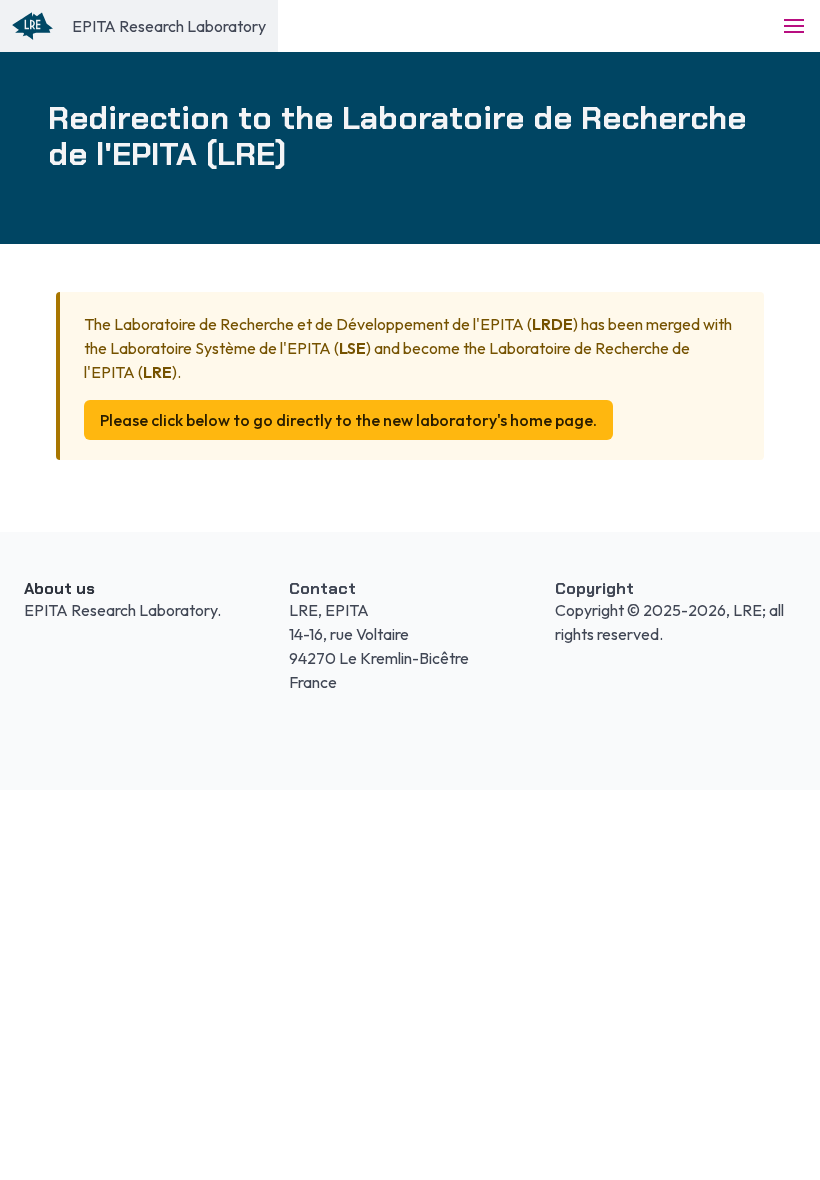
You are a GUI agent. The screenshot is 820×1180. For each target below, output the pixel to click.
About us (59, 588)
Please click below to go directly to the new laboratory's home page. (348, 420)
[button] (794, 26)
